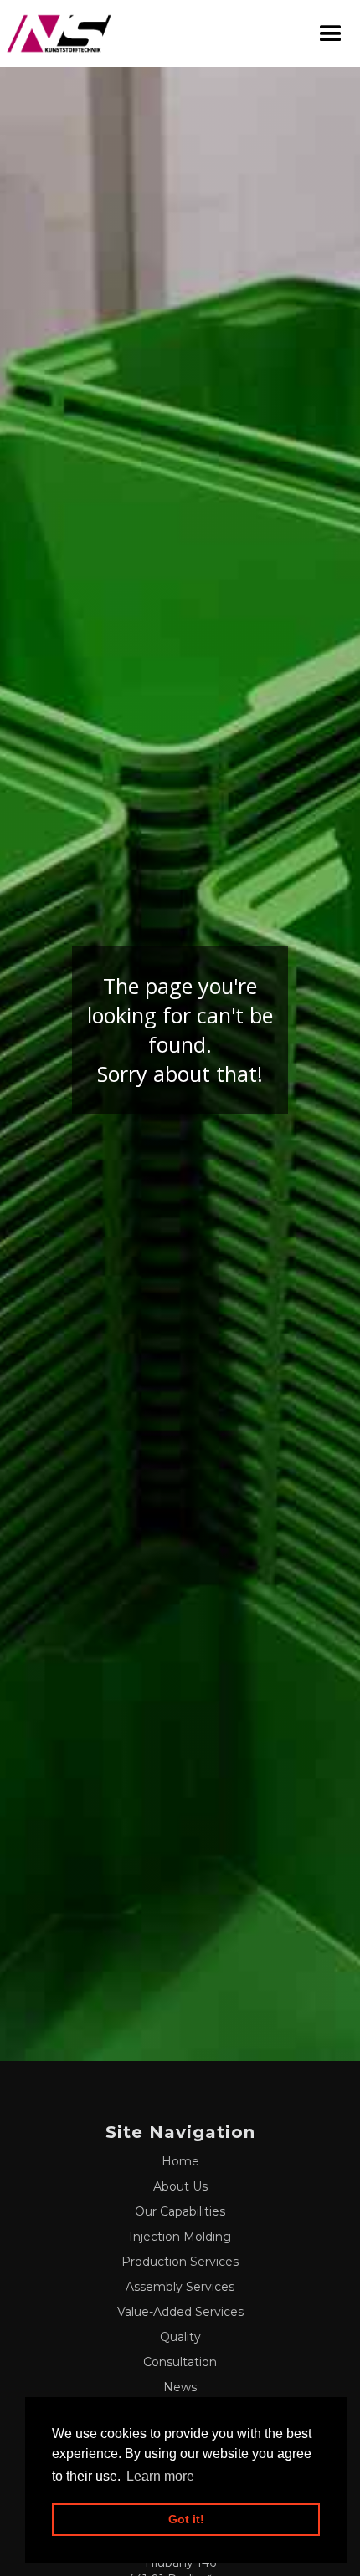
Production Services (180, 2262)
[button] (331, 34)
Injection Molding (180, 2237)
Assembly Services (180, 2287)
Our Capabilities (180, 2211)
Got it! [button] (186, 2519)
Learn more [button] (160, 2476)
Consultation (180, 2362)
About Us (180, 2186)
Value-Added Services (180, 2312)
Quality (180, 2337)
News (180, 2387)
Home (180, 2161)
